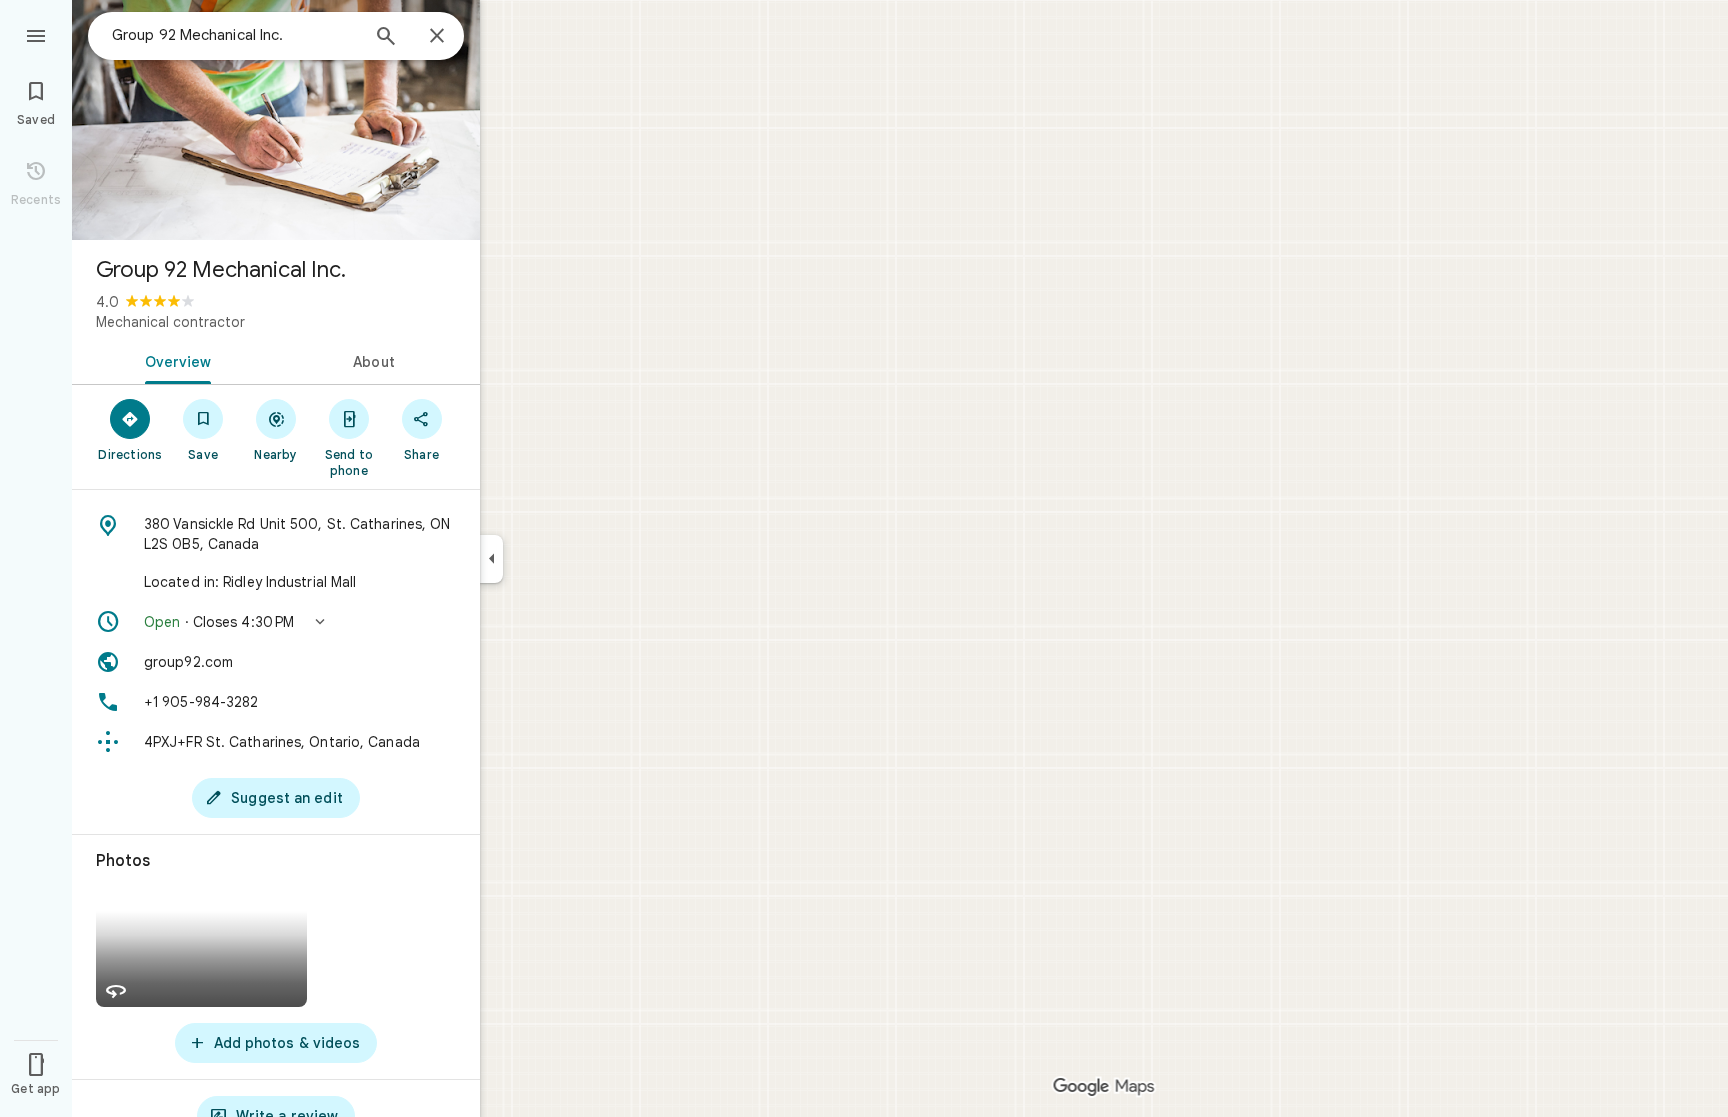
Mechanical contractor (170, 322)
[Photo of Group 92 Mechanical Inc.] (276, 120)
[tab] (174, 360)
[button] (276, 622)
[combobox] (235, 35)
